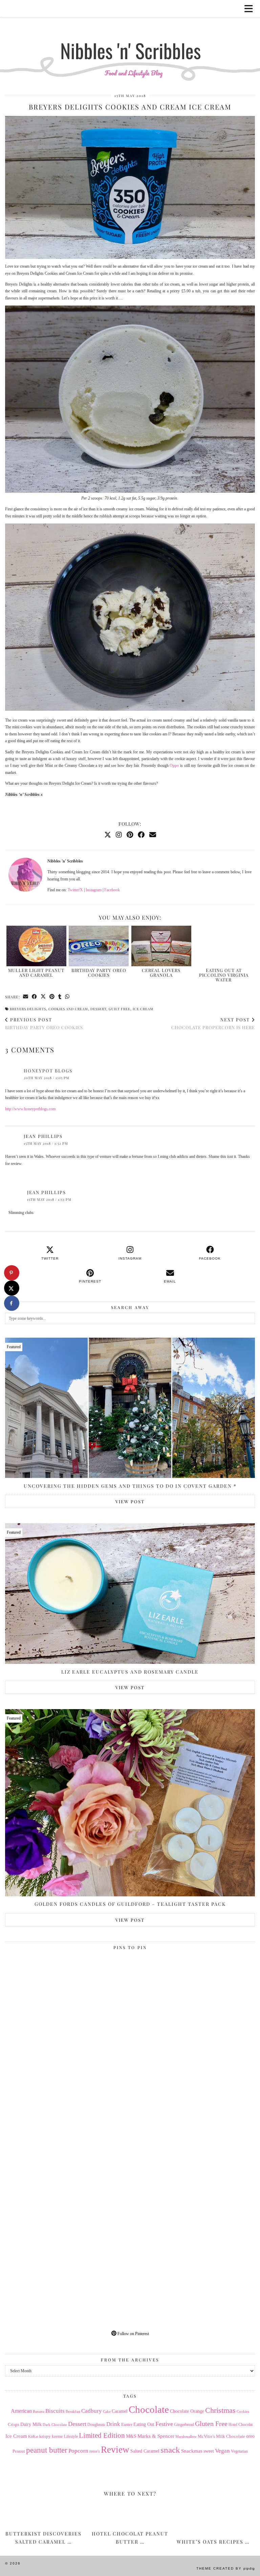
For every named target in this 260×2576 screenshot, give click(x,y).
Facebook (112, 890)
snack (170, 2450)
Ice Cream (143, 1009)
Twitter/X (75, 890)
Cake (107, 2412)
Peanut (19, 2451)
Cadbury (92, 2411)
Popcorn (78, 2451)
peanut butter (47, 2450)
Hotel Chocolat (241, 2425)
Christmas (220, 2410)
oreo (250, 2436)
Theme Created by (226, 2568)
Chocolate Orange (187, 2411)
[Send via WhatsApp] (67, 997)
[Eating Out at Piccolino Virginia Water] (224, 946)
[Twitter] (108, 835)
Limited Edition (102, 2435)
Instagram (94, 890)
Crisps (14, 2425)
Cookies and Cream (68, 1009)
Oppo (174, 765)
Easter (127, 2424)
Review (115, 2450)
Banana (39, 2411)
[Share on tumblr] (60, 997)
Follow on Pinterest (133, 2334)
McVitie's (206, 2436)
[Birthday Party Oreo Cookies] (99, 946)
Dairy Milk (31, 2424)
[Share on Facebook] (35, 997)
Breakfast (73, 2412)
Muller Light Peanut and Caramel (36, 973)
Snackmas (192, 2451)
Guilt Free (120, 1009)
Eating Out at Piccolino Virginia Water (224, 975)
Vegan (222, 2451)
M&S (131, 2436)
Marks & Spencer (156, 2436)
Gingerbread (184, 2425)
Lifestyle (71, 2436)
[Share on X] (12, 1288)
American (21, 2411)
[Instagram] (119, 835)
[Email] (153, 835)
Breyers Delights (28, 1009)
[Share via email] (26, 997)
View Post (130, 1501)
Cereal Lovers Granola (161, 973)
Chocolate (149, 2409)
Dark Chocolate (55, 2425)
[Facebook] (141, 835)
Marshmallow (186, 2437)
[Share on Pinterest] (52, 997)
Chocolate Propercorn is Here (213, 1023)
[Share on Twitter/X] (43, 997)
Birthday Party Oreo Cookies (99, 973)
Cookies (243, 2411)
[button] (251, 9)
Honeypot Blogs (48, 1071)
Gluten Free (211, 2424)
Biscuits (55, 2411)
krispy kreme (51, 2436)
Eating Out (144, 2424)
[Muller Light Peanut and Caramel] (36, 946)
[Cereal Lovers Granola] (161, 946)
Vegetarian (239, 2451)
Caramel (120, 2411)
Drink (113, 2424)
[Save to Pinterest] (12, 1273)
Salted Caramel (145, 2451)
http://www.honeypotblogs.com (30, 1109)
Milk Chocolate (231, 2436)
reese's (95, 2451)
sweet (209, 2451)
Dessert (98, 1009)
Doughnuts (96, 2425)
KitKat (33, 2436)
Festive (164, 2424)
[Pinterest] (130, 835)
